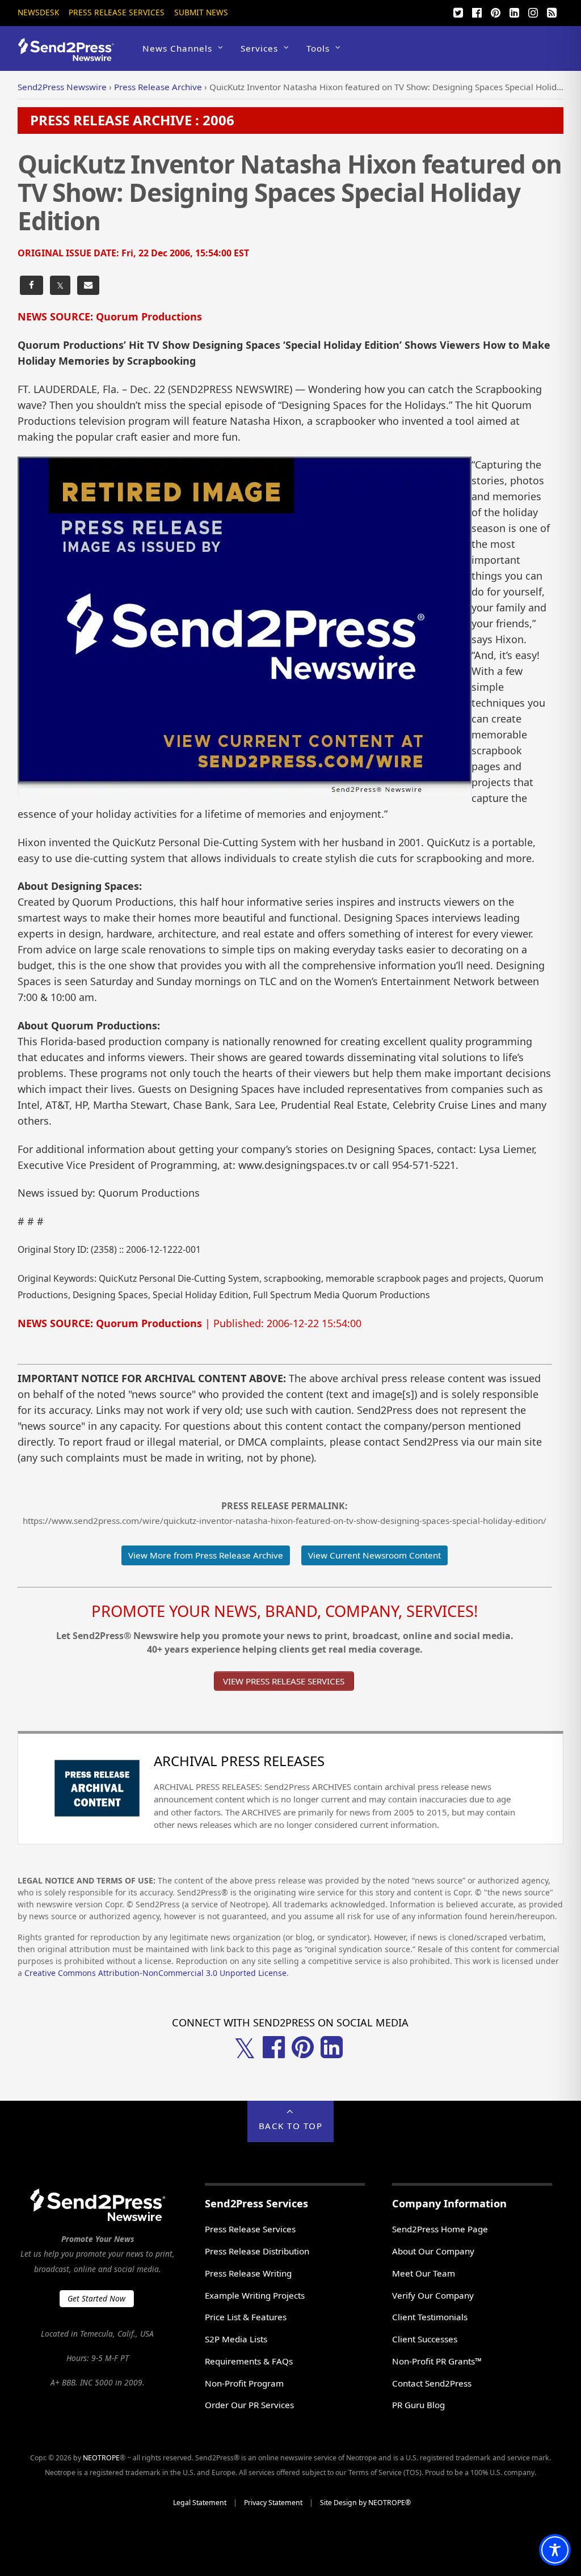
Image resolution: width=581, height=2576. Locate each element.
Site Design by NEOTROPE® (365, 2503)
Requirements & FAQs (249, 2361)
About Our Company (433, 2251)
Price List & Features (246, 2317)
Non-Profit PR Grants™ (437, 2361)
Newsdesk (38, 12)
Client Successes (425, 2339)
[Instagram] (533, 11)
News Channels (177, 48)
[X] (458, 11)
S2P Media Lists (236, 2339)
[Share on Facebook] (31, 286)
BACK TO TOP (291, 2126)
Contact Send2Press (432, 2383)
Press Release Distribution (257, 2251)
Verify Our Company (433, 2295)
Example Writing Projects (255, 2295)
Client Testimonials (430, 2317)
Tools (318, 48)
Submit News (201, 12)
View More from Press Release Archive (206, 1555)
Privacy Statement (273, 2503)
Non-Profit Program (244, 2383)
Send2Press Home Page (440, 2229)
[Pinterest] (495, 11)
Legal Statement (200, 2503)
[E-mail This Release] (88, 286)
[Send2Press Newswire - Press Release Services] (70, 56)
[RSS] (551, 11)
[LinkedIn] (514, 11)
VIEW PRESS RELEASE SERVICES (284, 1681)
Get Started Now (96, 2298)
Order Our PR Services (249, 2405)
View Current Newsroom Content (374, 1555)
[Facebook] (477, 11)
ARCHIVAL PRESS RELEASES (239, 1761)
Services (259, 48)
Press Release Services (117, 12)
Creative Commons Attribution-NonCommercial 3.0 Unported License (155, 1973)
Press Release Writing (248, 2273)
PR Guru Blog (418, 2405)
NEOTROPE (101, 2458)
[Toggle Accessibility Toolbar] (555, 2550)
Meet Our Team (424, 2273)
